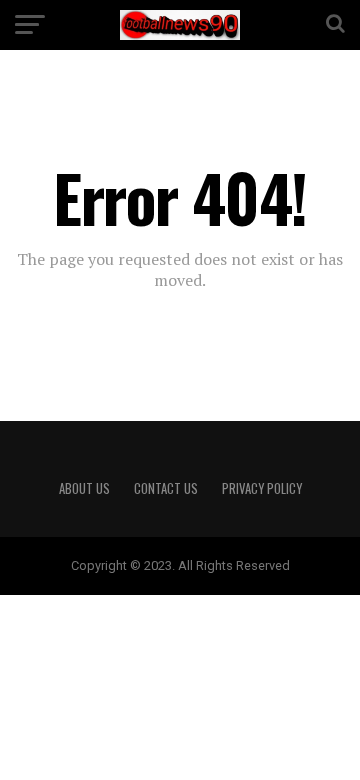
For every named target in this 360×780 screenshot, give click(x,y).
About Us (84, 488)
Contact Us (166, 488)
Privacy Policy (262, 488)
